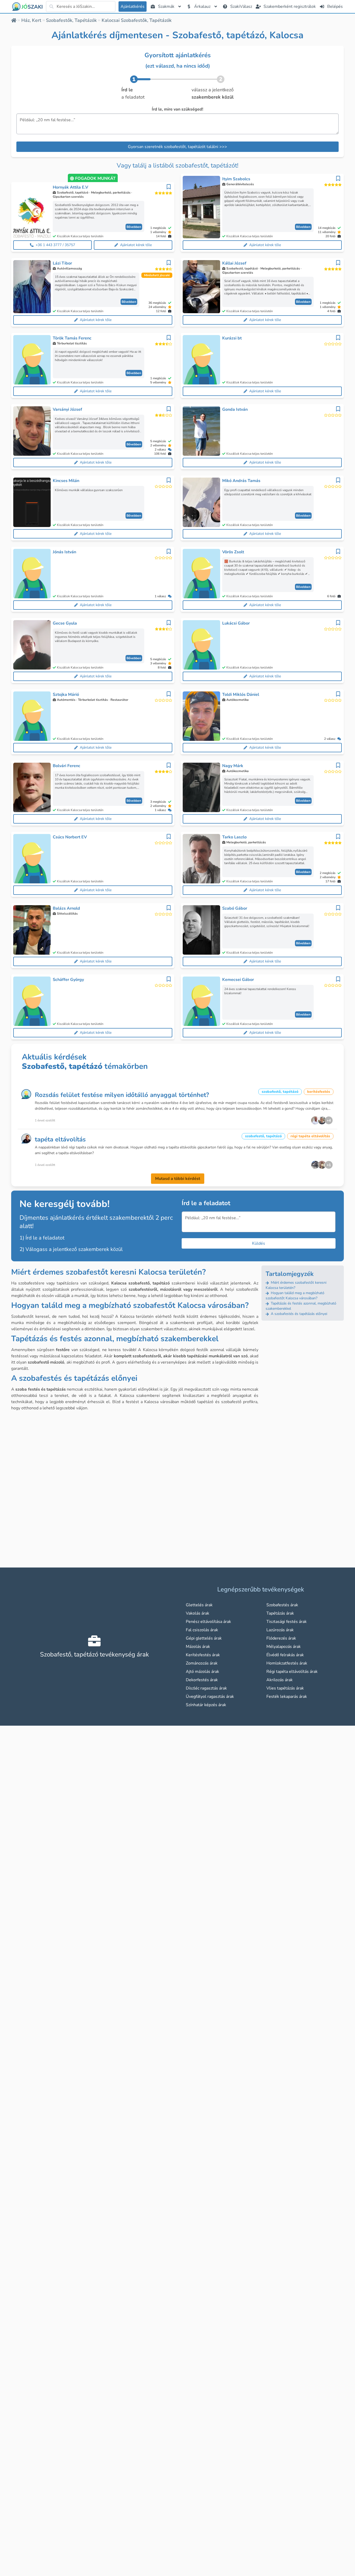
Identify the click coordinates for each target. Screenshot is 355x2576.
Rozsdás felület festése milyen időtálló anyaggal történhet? (122, 1095)
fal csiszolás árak (202, 1630)
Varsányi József (67, 409)
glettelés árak (199, 1605)
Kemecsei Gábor (238, 980)
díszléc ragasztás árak (206, 1688)
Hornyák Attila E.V (70, 187)
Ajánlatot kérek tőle (136, 245)
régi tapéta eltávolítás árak (292, 1672)
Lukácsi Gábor (236, 623)
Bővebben (134, 227)
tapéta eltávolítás (60, 1139)
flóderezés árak (281, 1638)
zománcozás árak (202, 1663)
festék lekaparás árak (287, 1697)
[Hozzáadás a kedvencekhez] (169, 187)
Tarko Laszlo (234, 837)
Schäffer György (68, 980)
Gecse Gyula (65, 623)
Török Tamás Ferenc (72, 338)
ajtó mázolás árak (202, 1672)
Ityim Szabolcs (236, 179)
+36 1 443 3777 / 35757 (55, 245)
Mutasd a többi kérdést (178, 1179)
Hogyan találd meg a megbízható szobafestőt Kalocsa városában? (295, 1296)
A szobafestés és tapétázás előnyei (298, 1314)
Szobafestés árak (282, 1605)
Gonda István (235, 409)
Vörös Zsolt (233, 552)
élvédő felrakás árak (285, 1655)
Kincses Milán (66, 481)
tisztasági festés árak (287, 1622)
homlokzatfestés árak (287, 1663)
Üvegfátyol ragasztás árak (210, 1697)
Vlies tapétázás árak (285, 1688)
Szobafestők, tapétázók (71, 20)
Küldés (259, 1243)
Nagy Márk (233, 766)
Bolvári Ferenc (67, 766)
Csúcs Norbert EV (70, 837)
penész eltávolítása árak (208, 1622)
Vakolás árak (198, 1613)
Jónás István (64, 552)
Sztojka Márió (66, 695)
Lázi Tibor (62, 263)
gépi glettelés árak (204, 1638)
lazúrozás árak (280, 1630)
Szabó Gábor (235, 908)
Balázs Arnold (66, 908)
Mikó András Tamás (241, 481)
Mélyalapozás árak (284, 1647)
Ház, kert (31, 20)
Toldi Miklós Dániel (241, 695)
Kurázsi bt (232, 338)
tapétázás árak (280, 1613)
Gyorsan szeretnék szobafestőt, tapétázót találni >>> (177, 147)
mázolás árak (198, 1647)
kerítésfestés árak (203, 1655)
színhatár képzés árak (206, 1705)
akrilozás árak (280, 1680)
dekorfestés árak (202, 1680)
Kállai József (234, 263)
